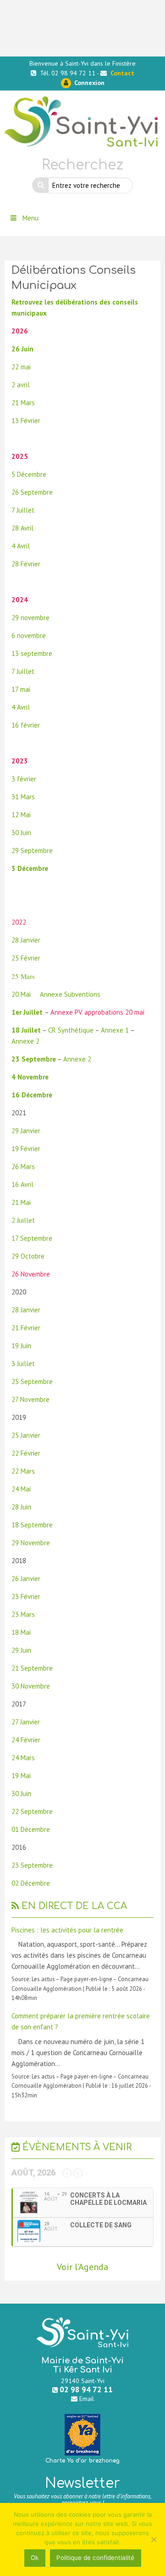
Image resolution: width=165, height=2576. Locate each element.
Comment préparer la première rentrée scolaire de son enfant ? (81, 2021)
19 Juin (21, 1346)
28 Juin (21, 1507)
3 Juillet (23, 1364)
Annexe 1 (115, 1030)
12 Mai (21, 815)
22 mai (21, 367)
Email (87, 2399)
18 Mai (21, 1632)
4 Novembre (30, 1077)
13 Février (26, 421)
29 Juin (21, 1650)
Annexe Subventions (70, 994)
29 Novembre (31, 1543)
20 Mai (21, 994)
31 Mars (23, 797)
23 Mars (23, 1614)
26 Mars (23, 1167)
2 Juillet (23, 1220)
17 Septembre (32, 1238)
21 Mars (23, 403)
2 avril (21, 385)
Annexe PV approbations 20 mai (98, 1012)
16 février (26, 725)
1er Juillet (27, 1012)
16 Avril (22, 1184)
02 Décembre (31, 1883)
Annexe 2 (25, 1041)
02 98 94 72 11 (86, 2389)
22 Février (26, 1453)
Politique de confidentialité (95, 2558)
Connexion (88, 83)
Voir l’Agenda (82, 2267)
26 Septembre (32, 492)
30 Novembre (31, 1686)
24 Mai (21, 1489)
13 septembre (32, 653)
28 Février (26, 564)
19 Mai (21, 1776)
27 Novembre (30, 1399)
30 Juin (21, 833)
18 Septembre (32, 1525)
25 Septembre (32, 1381)
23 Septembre (34, 1059)
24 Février (26, 1740)
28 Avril (22, 528)
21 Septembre (32, 1668)
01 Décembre (31, 1829)
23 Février (27, 1596)
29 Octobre (28, 1256)
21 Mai (21, 1202)
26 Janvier (26, 1579)
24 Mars (23, 1758)
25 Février (26, 958)
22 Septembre (32, 1811)
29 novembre (30, 618)
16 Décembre (32, 1095)
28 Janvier (26, 940)
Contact (122, 73)
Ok (35, 2558)
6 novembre (29, 636)
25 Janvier (26, 1435)
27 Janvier (26, 1722)
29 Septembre (32, 850)
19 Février (26, 1149)
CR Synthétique (71, 1030)
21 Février (26, 1328)
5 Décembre (29, 474)
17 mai (21, 689)
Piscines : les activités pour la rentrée (67, 1930)
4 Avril (21, 546)
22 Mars (23, 1471)
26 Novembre (31, 1274)
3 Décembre (30, 868)
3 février (24, 779)
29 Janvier (26, 1131)
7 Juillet (23, 510)
